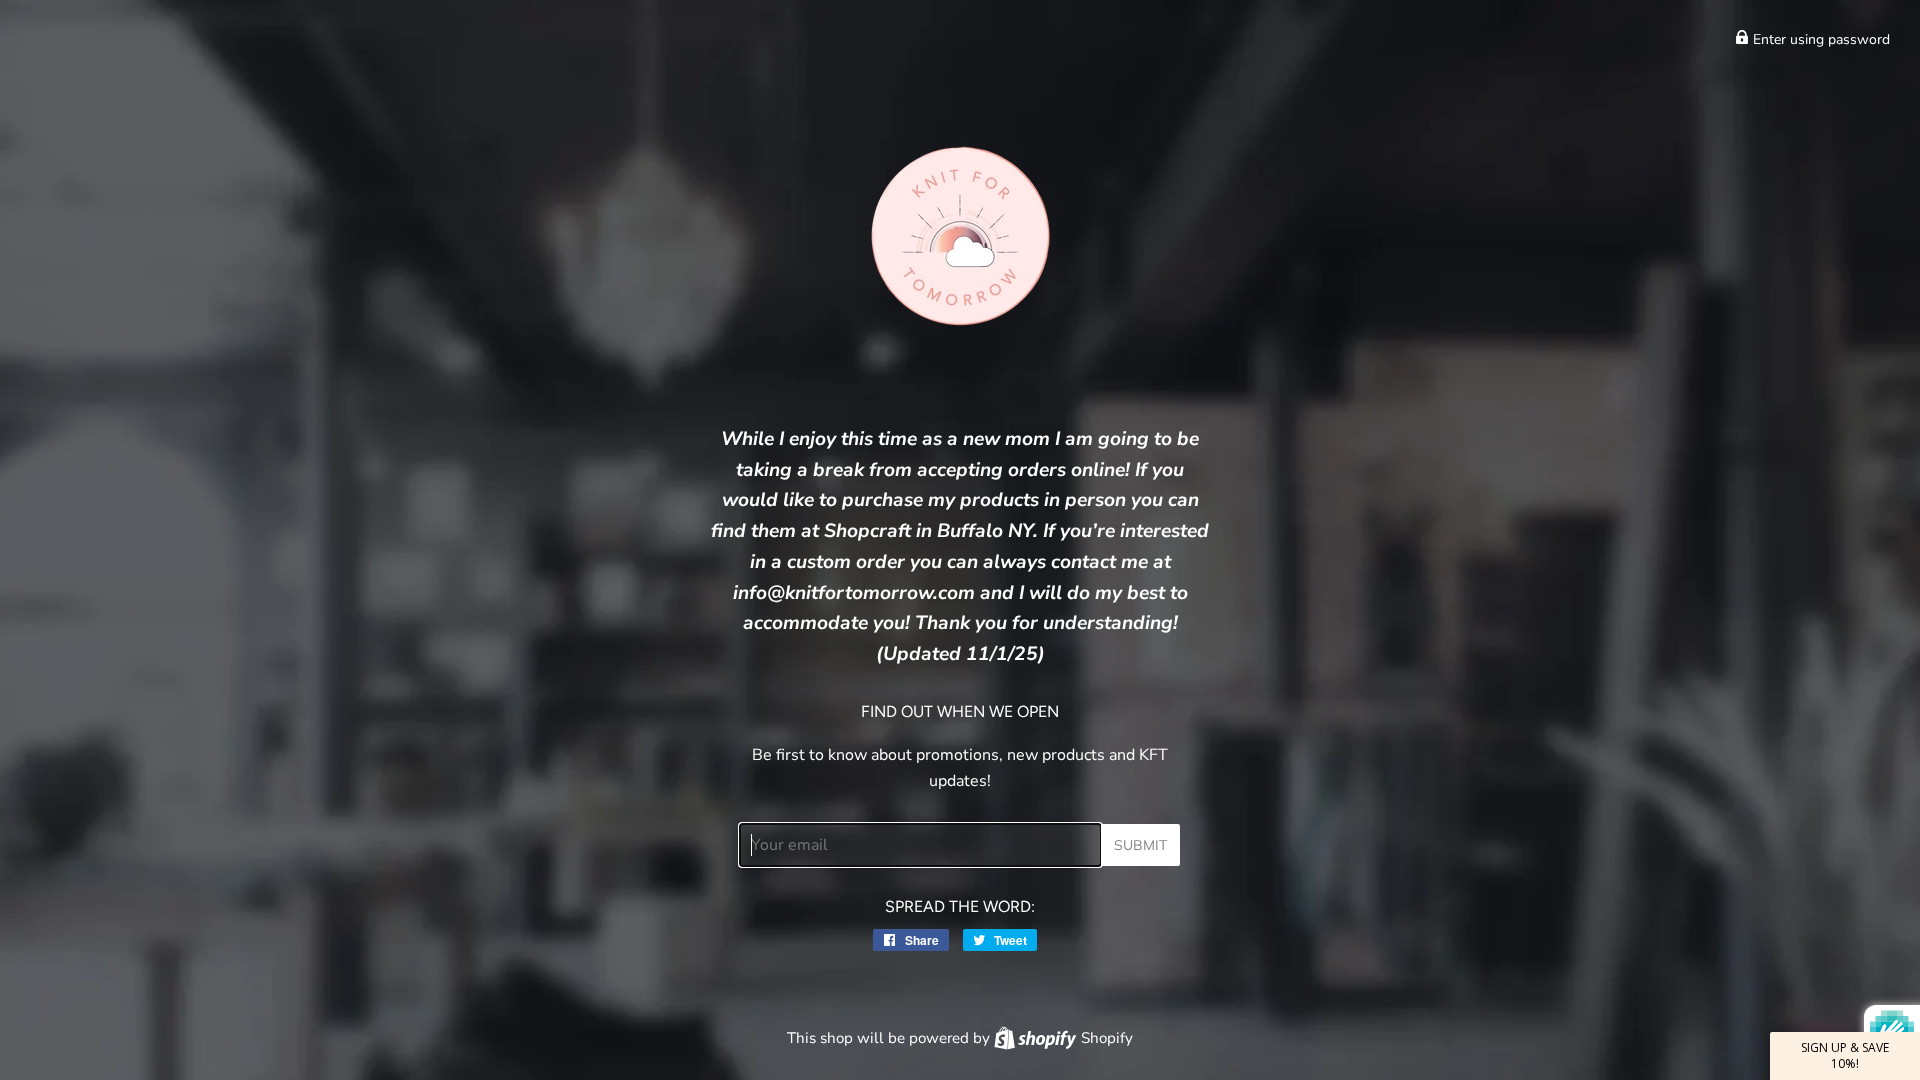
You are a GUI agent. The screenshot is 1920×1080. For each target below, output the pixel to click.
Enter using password (1819, 39)
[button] (1845, 1056)
